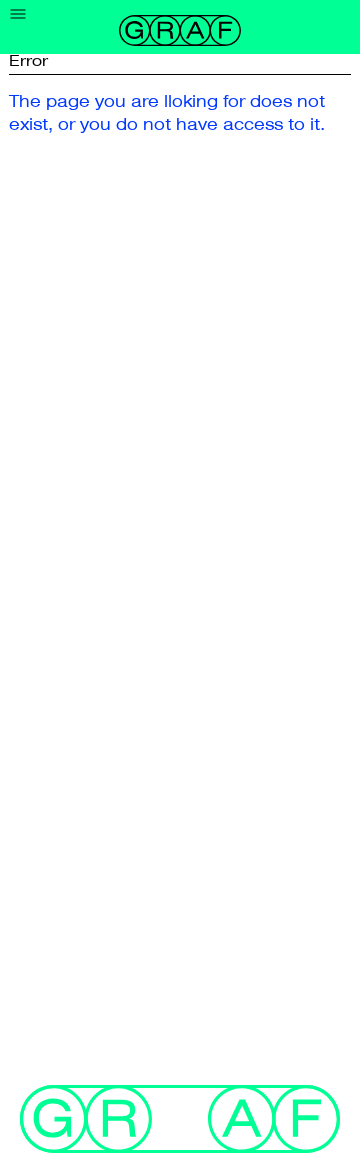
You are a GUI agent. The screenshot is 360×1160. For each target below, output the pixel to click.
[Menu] (18, 14)
